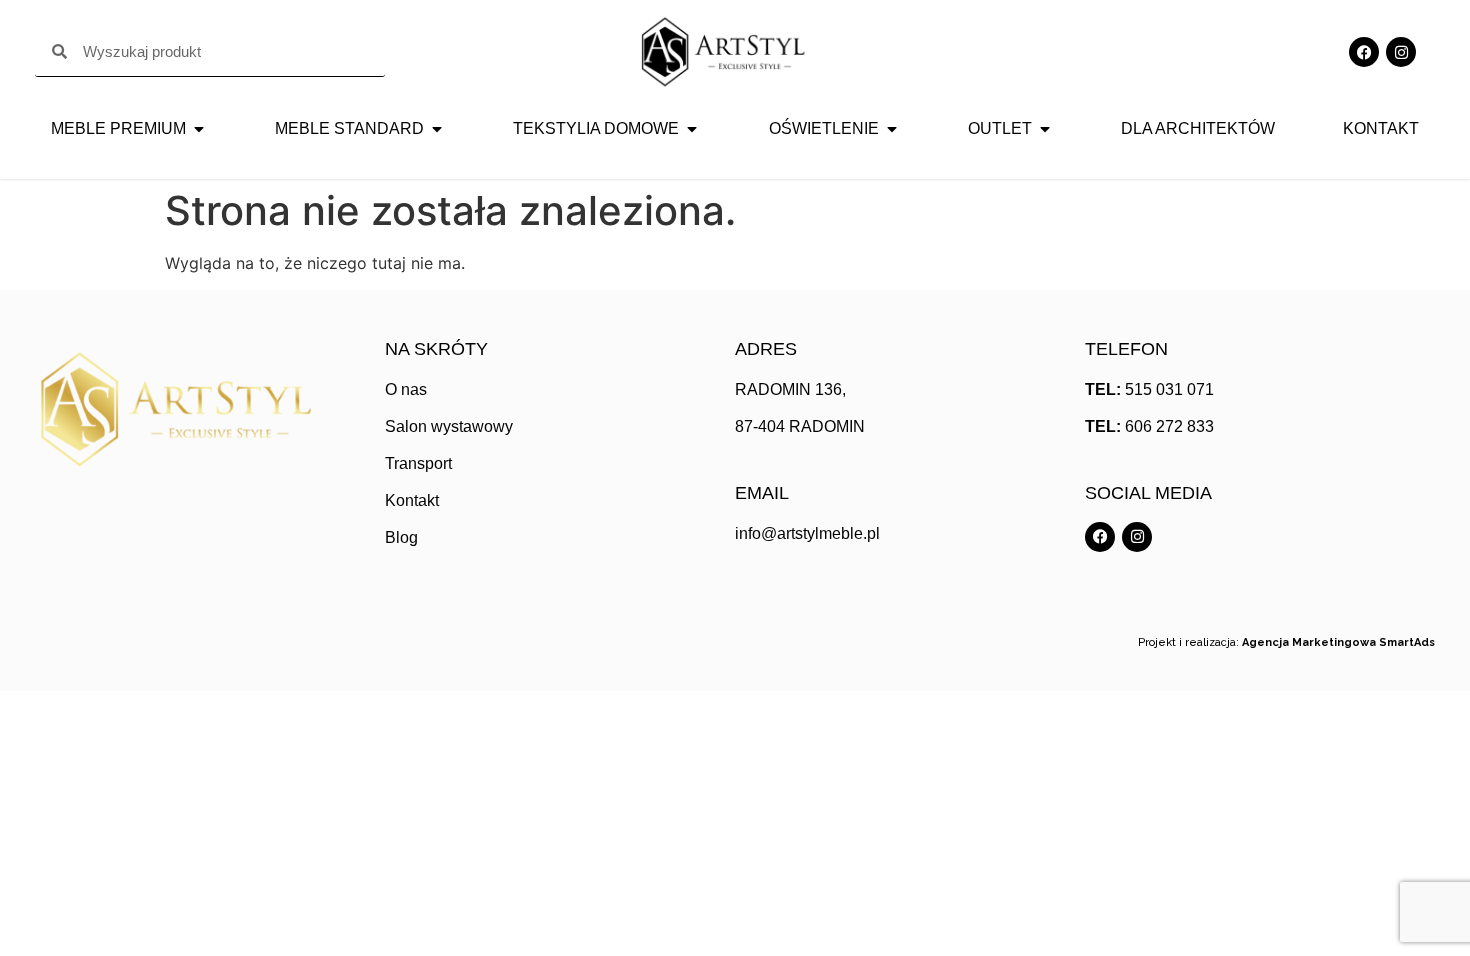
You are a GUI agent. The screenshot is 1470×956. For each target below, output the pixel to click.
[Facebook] (1364, 52)
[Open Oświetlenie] (892, 129)
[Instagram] (1401, 52)
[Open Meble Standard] (437, 129)
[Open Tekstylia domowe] (692, 129)
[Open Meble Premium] (199, 129)
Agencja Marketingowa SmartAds (1338, 642)
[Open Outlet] (1045, 129)
